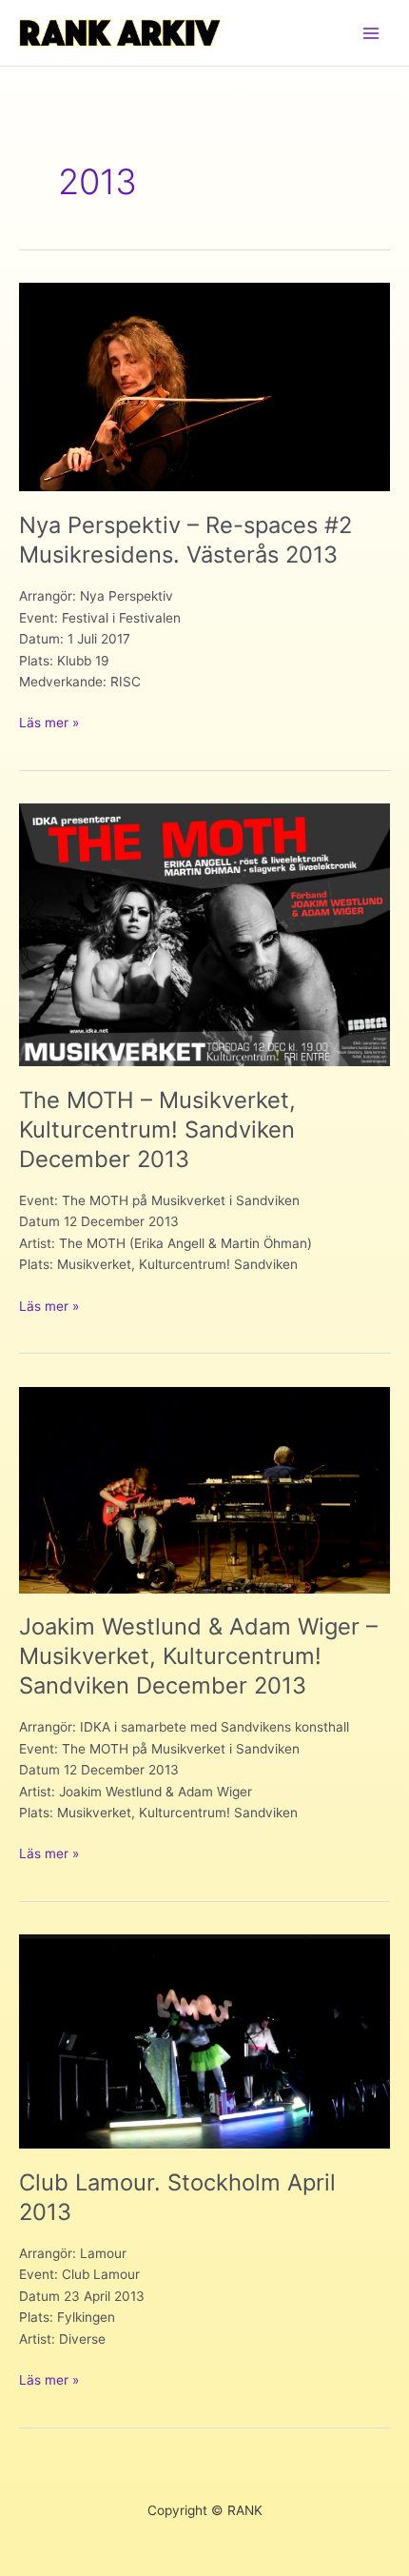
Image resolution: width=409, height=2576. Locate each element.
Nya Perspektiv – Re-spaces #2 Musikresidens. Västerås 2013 (185, 540)
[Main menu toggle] (371, 33)
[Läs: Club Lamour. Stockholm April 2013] (204, 2041)
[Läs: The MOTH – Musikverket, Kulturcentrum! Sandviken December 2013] (204, 934)
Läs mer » (49, 724)
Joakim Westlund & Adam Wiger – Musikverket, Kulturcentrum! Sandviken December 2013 (198, 1656)
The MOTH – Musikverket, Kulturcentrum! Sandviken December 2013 (157, 1129)
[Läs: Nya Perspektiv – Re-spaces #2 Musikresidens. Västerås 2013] (204, 386)
